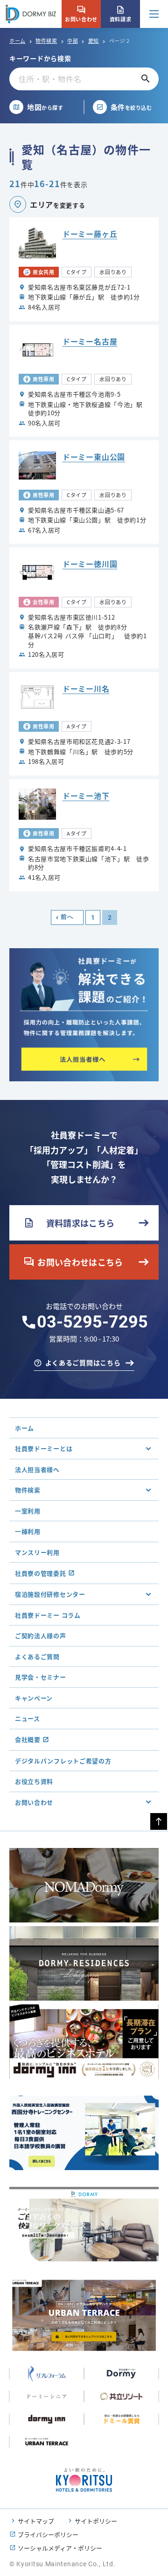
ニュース (28, 1718)
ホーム (17, 40)
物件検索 (46, 40)
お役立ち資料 (34, 1781)
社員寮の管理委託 (41, 1573)
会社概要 (28, 1739)
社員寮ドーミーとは (44, 1448)
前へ (67, 917)
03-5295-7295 (92, 1322)
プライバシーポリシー (48, 2534)
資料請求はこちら (69, 1223)
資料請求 (120, 14)
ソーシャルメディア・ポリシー (60, 2548)
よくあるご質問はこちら (83, 1362)
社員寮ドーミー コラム (48, 1615)
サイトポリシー (96, 2521)
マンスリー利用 (37, 1552)
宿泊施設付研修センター (50, 1594)
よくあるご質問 (37, 1656)
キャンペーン (34, 1698)
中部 (73, 40)
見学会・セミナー (41, 1677)
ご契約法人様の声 (41, 1635)
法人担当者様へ (37, 1469)
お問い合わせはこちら (73, 1262)
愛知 (94, 40)
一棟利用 (28, 1531)
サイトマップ (36, 2521)
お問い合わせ (81, 14)
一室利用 (28, 1511)
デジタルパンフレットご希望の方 (63, 1761)
